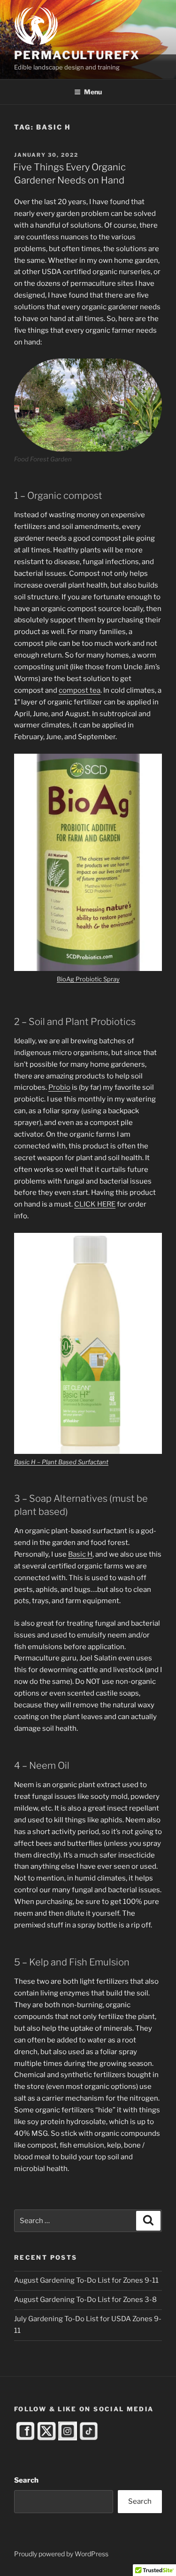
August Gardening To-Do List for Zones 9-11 (86, 2280)
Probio (59, 1087)
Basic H (80, 1554)
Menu (93, 92)
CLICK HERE (95, 1204)
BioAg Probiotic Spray (88, 979)
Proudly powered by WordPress (61, 2554)
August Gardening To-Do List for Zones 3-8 (85, 2300)
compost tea (80, 690)
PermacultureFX (77, 55)
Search (26, 2480)
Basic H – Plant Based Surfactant (61, 1462)
